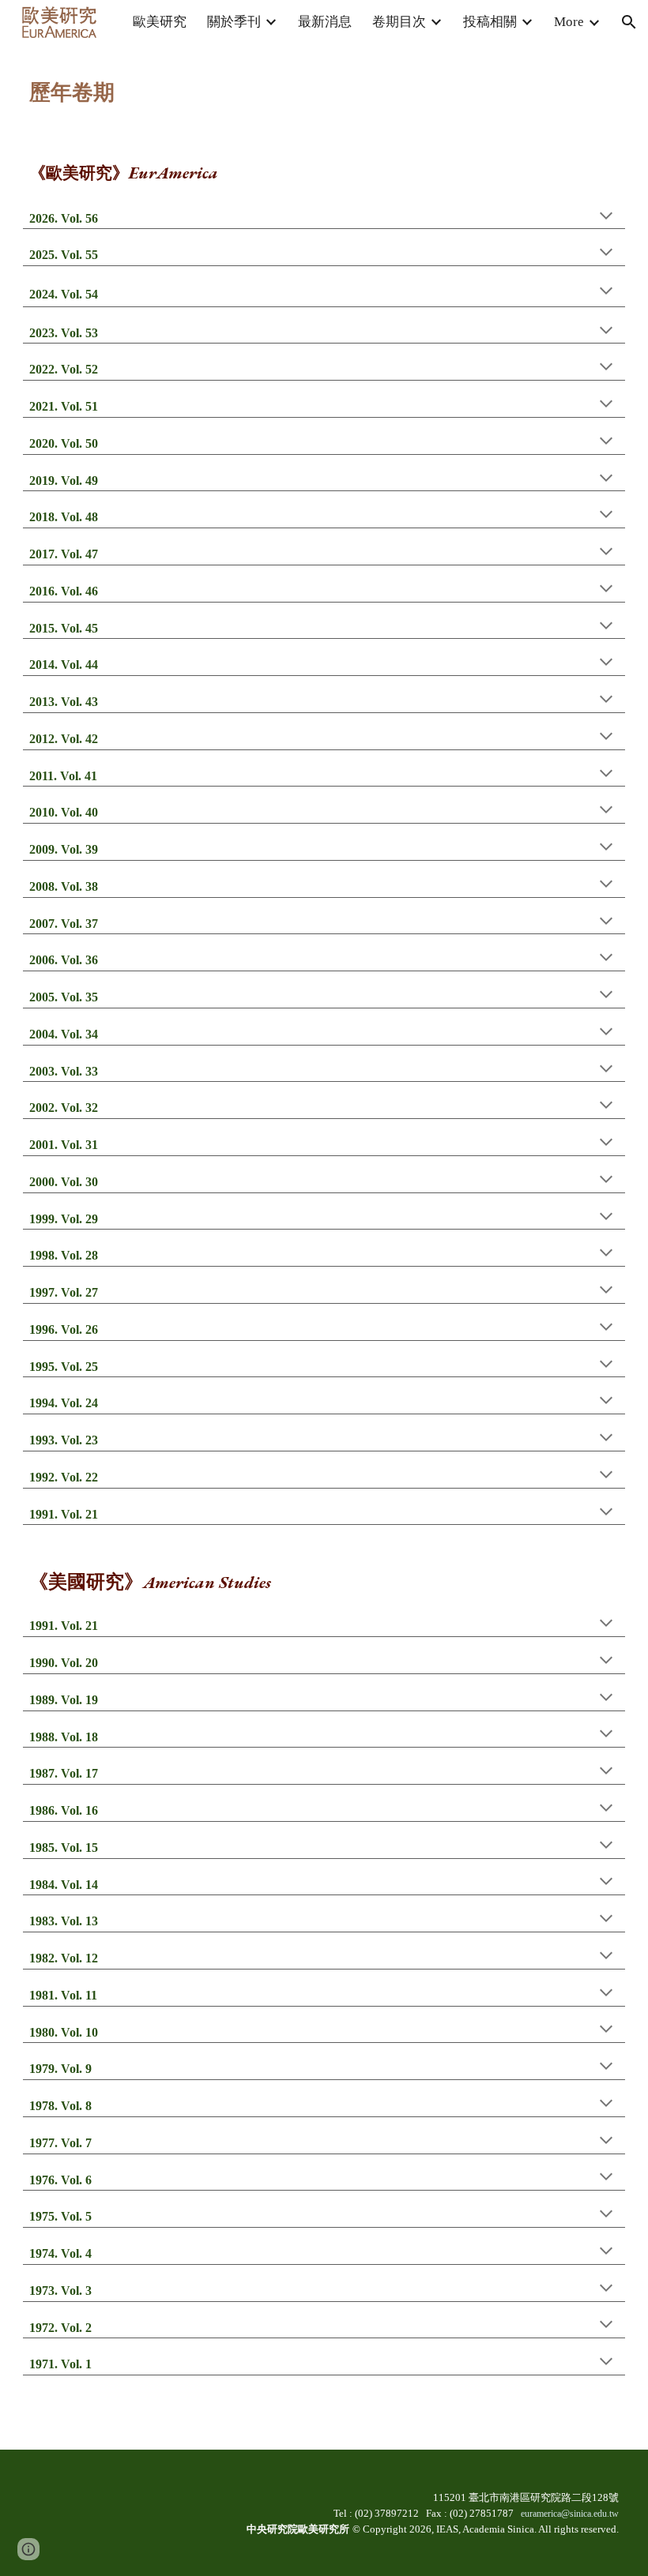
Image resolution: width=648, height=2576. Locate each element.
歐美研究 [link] (160, 22)
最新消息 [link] (325, 22)
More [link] (569, 22)
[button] (629, 22)
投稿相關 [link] (490, 22)
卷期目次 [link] (399, 22)
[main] (324, 83)
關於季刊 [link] (234, 22)
